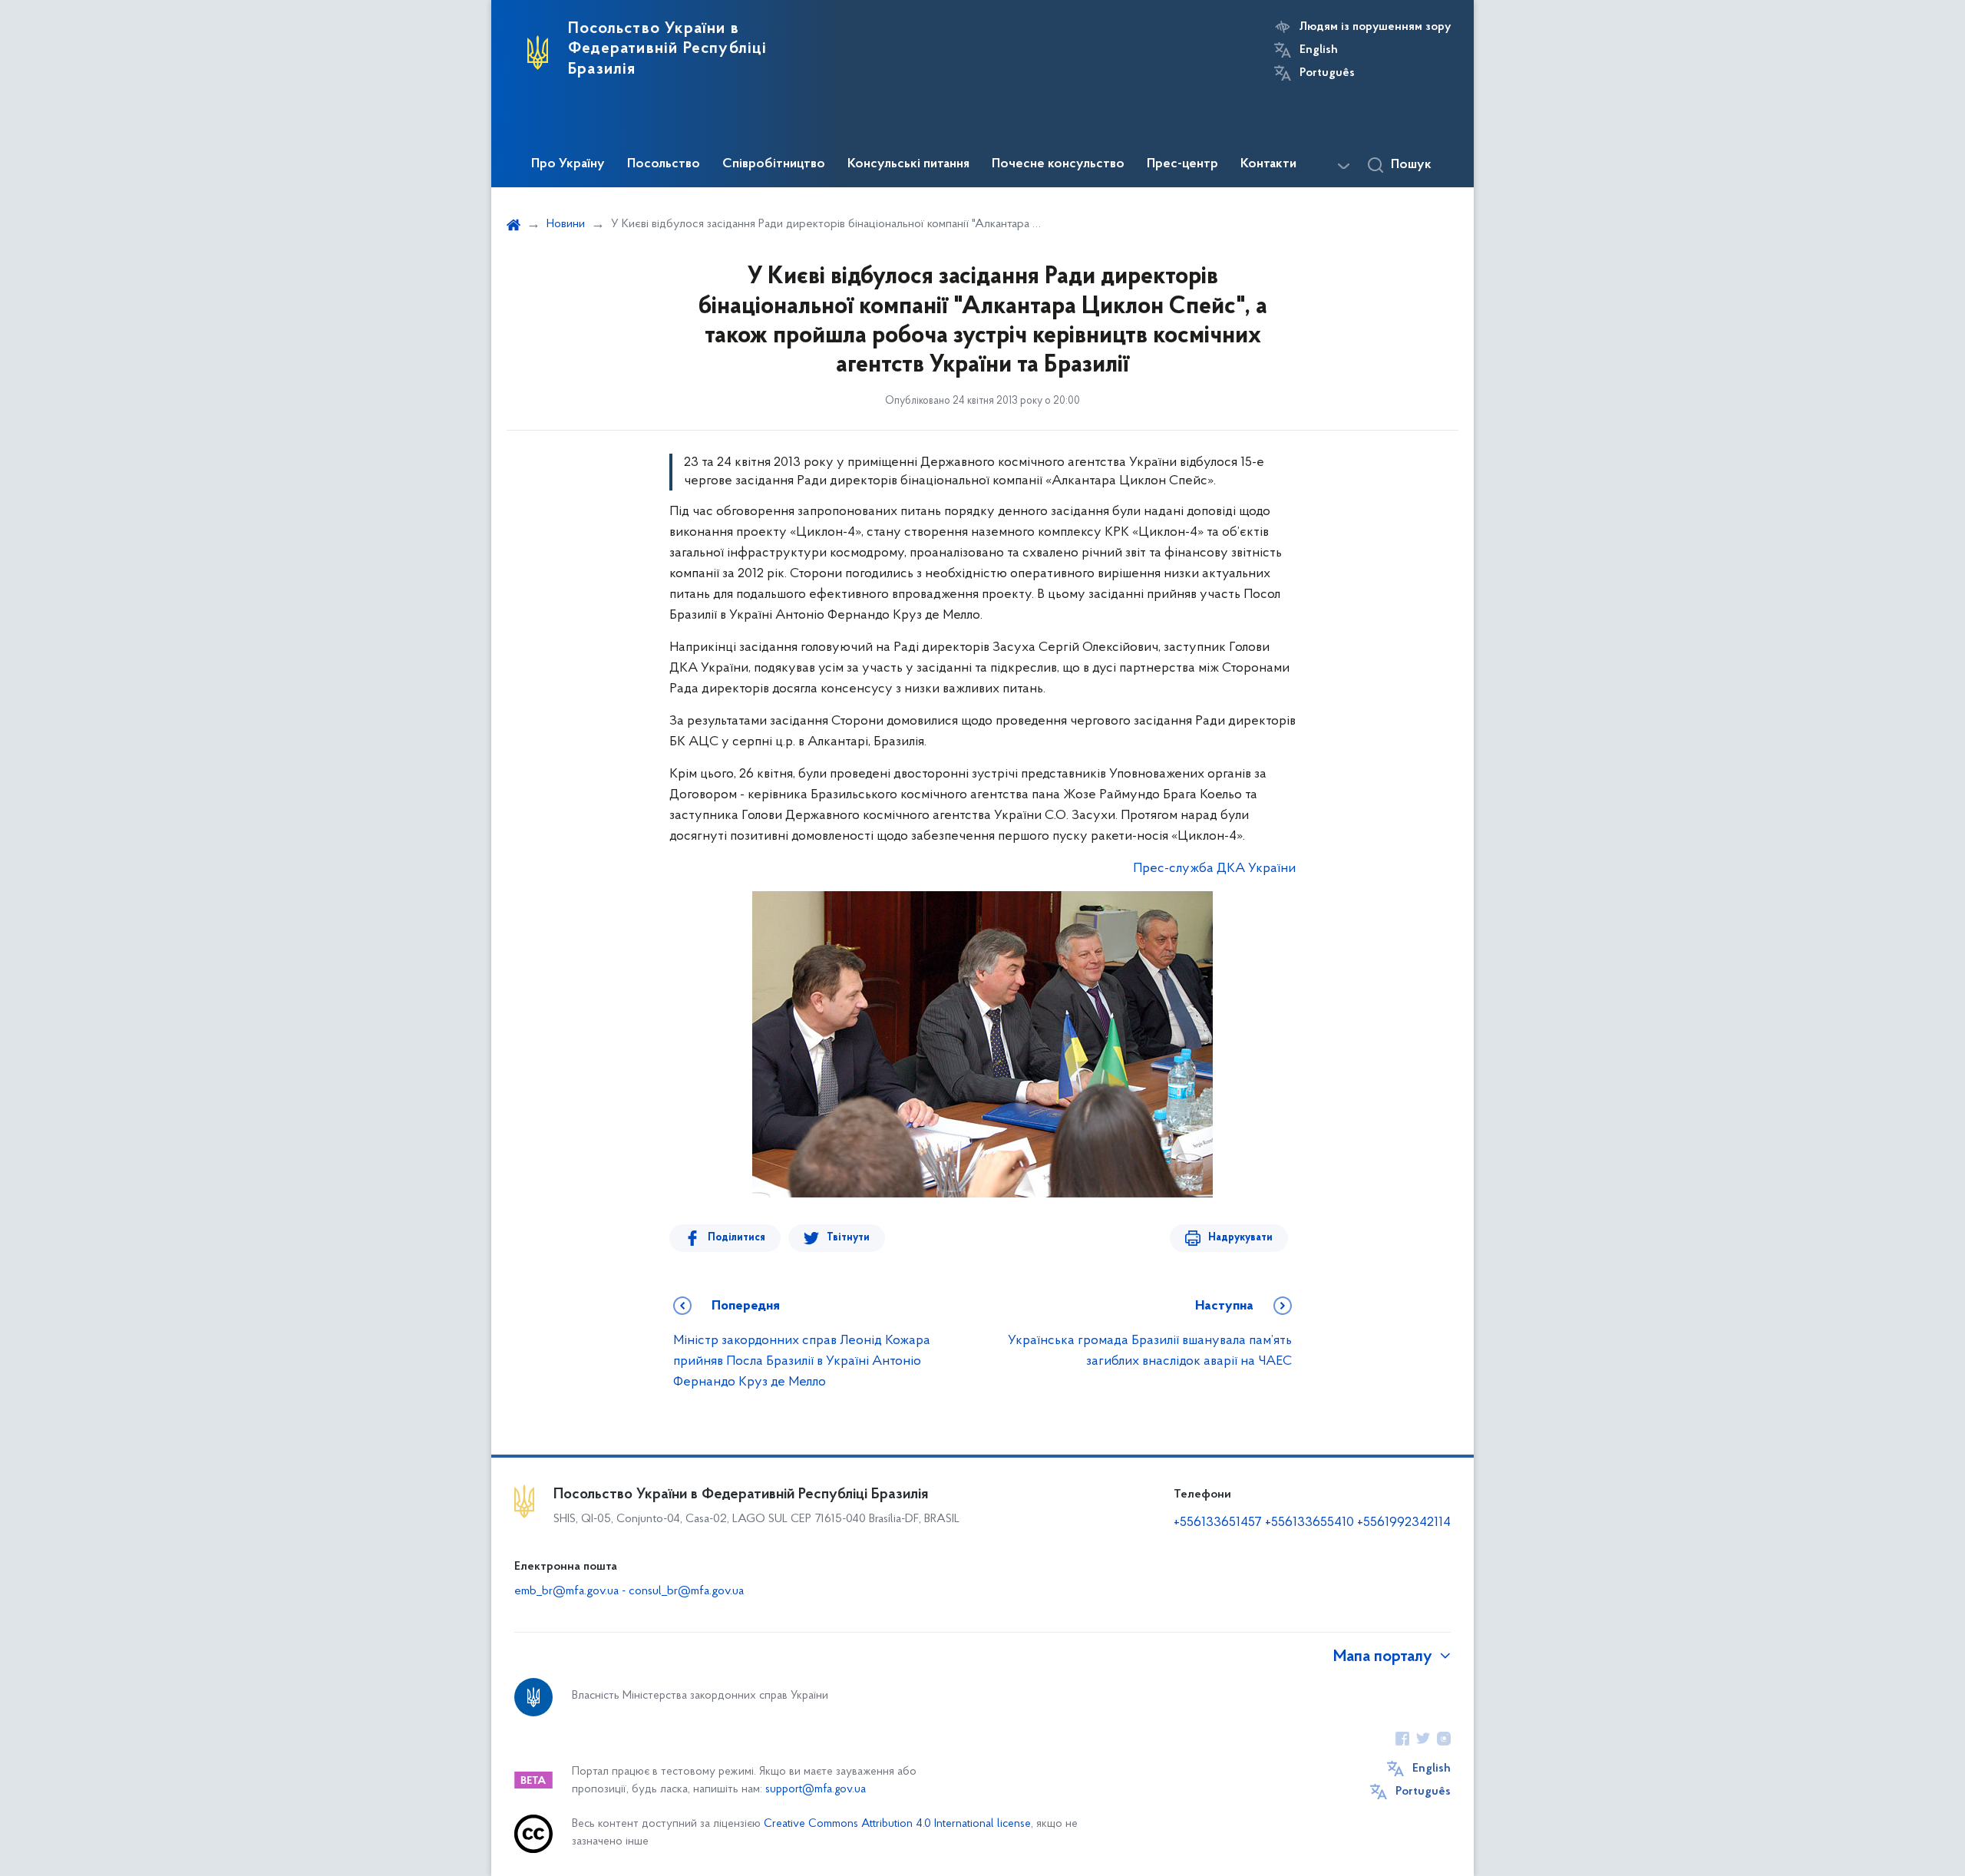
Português (1327, 73)
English (1319, 50)
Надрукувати (1240, 1238)
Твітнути (848, 1238)
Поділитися (736, 1238)
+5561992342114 (1404, 1523)
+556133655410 (1309, 1523)
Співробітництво (774, 164)
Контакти (1268, 164)
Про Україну (568, 164)
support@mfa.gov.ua (816, 1790)
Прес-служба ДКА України (1214, 869)
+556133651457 (1218, 1523)
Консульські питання (908, 164)
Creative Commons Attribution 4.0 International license (897, 1824)
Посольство (664, 164)
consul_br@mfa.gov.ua (686, 1591)
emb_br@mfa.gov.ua (566, 1591)
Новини (566, 224)
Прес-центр (1182, 164)
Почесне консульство (1058, 164)
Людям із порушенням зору (1375, 27)
